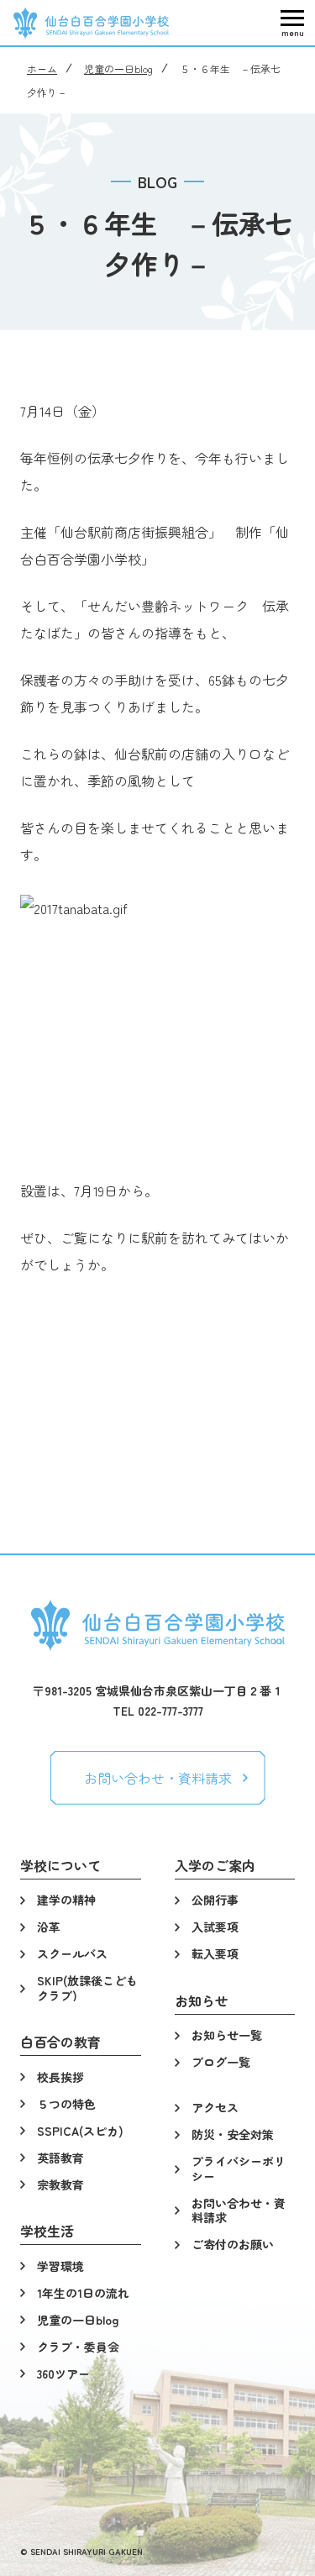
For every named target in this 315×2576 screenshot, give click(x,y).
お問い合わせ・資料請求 (158, 1778)
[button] (292, 23)
